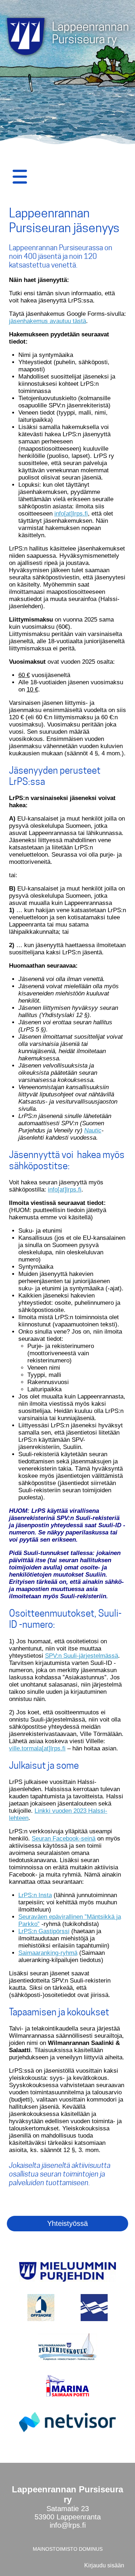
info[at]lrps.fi (71, 514)
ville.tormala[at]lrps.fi (37, 1748)
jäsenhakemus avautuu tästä (48, 321)
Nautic (93, 1130)
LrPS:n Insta (35, 1895)
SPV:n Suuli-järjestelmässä (82, 1656)
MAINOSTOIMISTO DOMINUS (68, 2549)
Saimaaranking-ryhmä (48, 1953)
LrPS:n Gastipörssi (44, 1931)
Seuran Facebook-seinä (64, 1839)
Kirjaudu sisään (104, 2565)
